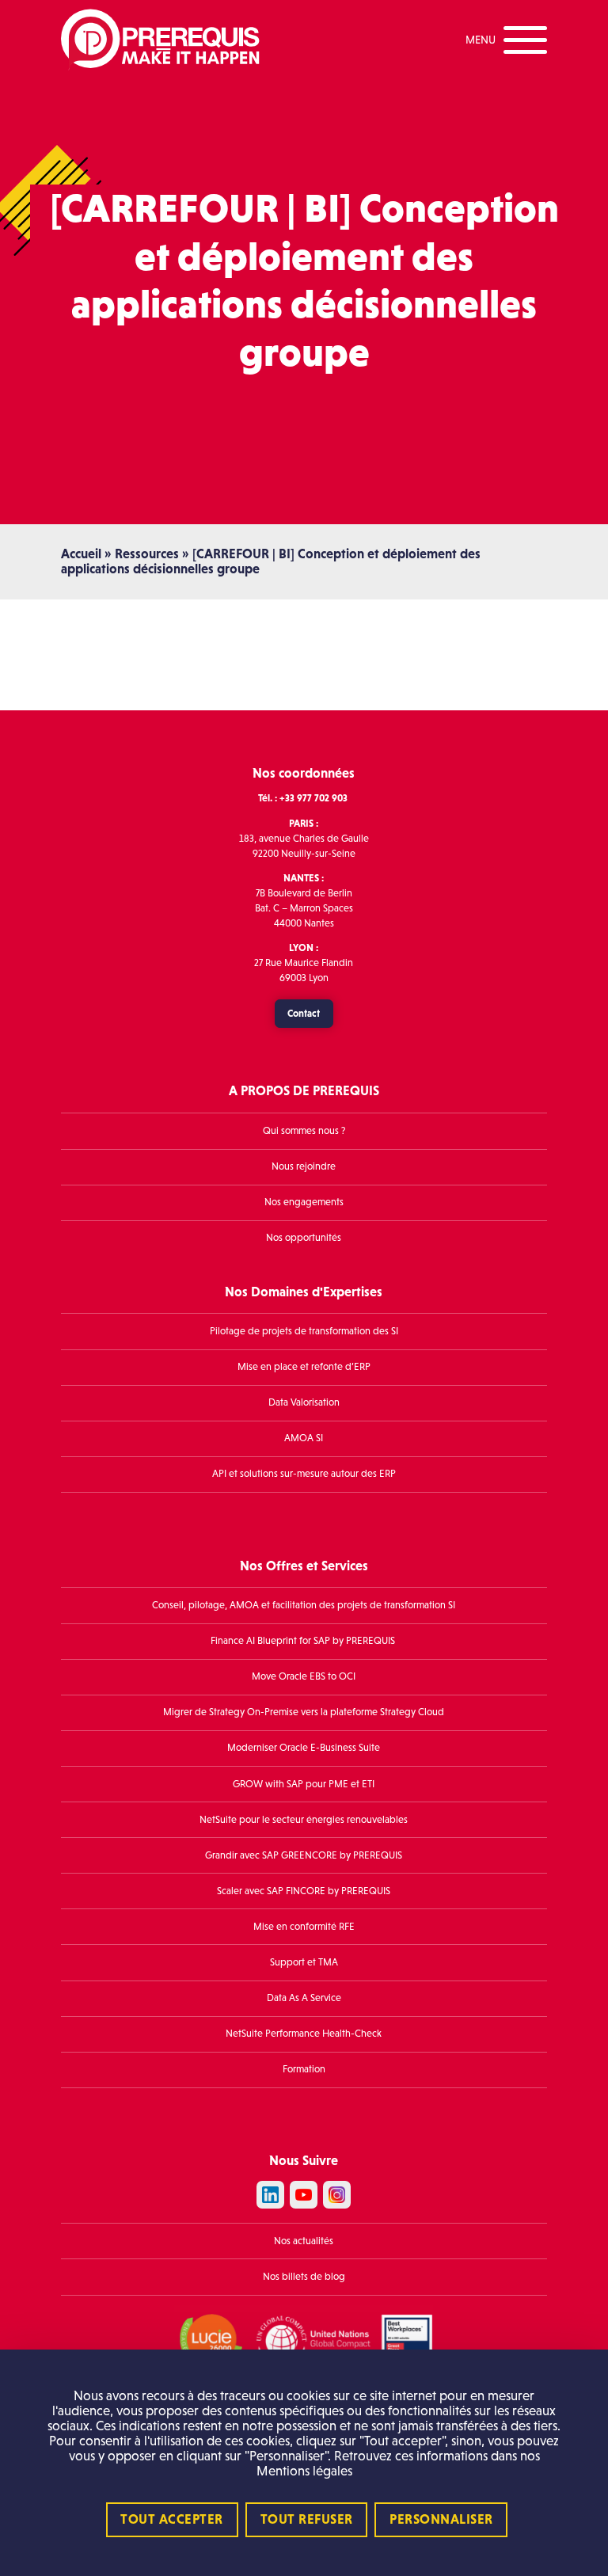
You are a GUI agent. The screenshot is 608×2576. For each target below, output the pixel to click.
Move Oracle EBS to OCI (304, 1676)
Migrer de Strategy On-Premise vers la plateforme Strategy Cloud (304, 1712)
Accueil (81, 554)
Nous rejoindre (304, 1166)
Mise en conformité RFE (304, 1927)
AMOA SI (304, 1438)
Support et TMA (304, 1962)
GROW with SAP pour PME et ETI (304, 1784)
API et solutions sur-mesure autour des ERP (304, 1474)
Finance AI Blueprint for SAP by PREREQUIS (304, 1641)
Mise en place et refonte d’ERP (304, 1367)
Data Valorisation (304, 1402)
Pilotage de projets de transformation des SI (304, 1331)
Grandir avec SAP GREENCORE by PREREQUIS (304, 1855)
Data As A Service (304, 1998)
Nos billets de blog (304, 2277)
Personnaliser (441, 2519)
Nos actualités (304, 2241)
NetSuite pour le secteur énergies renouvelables (304, 1820)
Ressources (147, 554)
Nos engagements (304, 1202)
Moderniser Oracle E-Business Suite (304, 1748)
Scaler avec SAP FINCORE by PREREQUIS (304, 1891)
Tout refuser (307, 2519)
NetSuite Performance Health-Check (304, 2034)
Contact (304, 1013)
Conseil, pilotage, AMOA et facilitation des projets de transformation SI (304, 1605)
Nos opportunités (304, 1238)
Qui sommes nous (301, 1131)
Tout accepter (172, 2519)
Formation (304, 2069)
